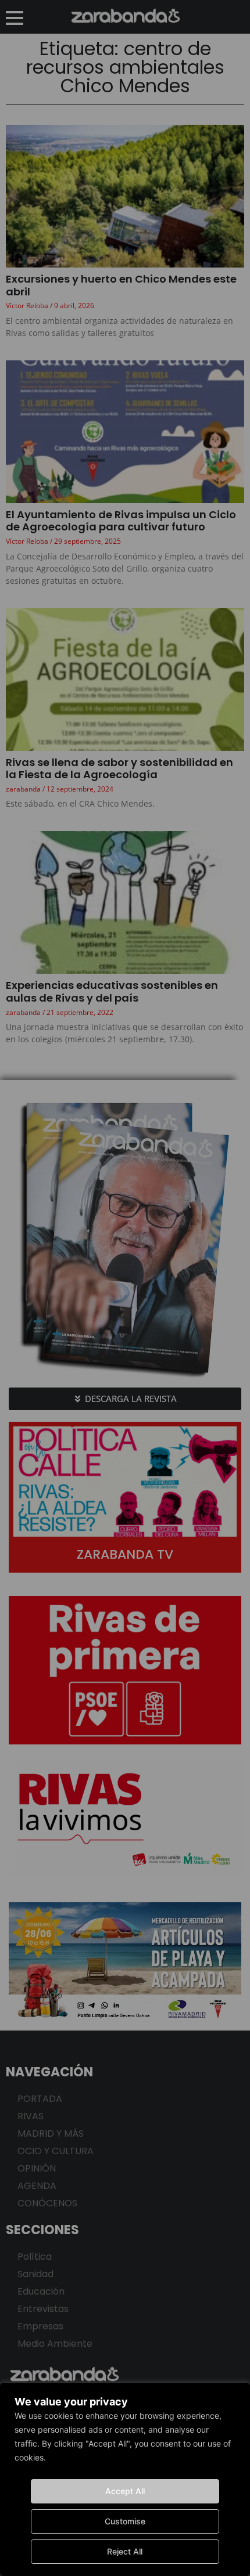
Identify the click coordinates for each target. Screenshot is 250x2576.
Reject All (125, 2551)
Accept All (125, 2491)
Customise (125, 2521)
